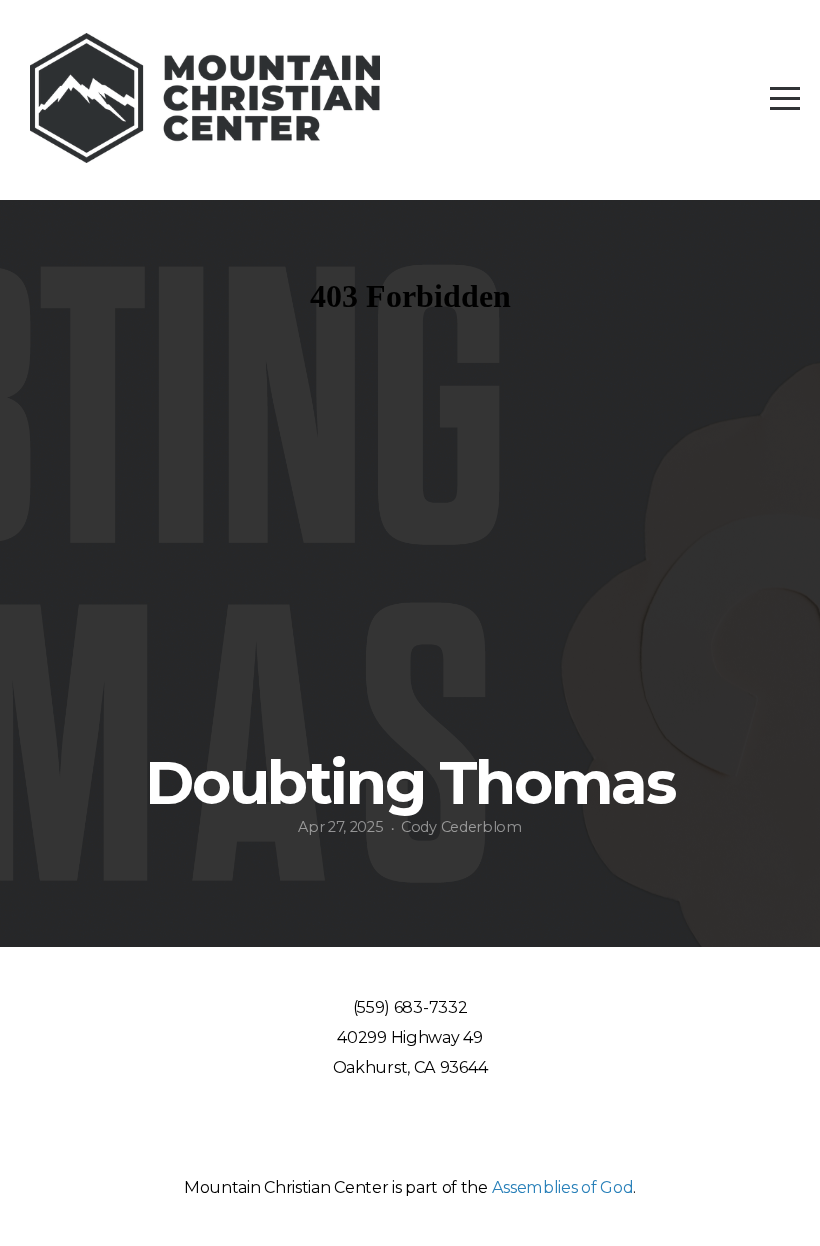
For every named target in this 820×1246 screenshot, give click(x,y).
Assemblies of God (563, 1187)
